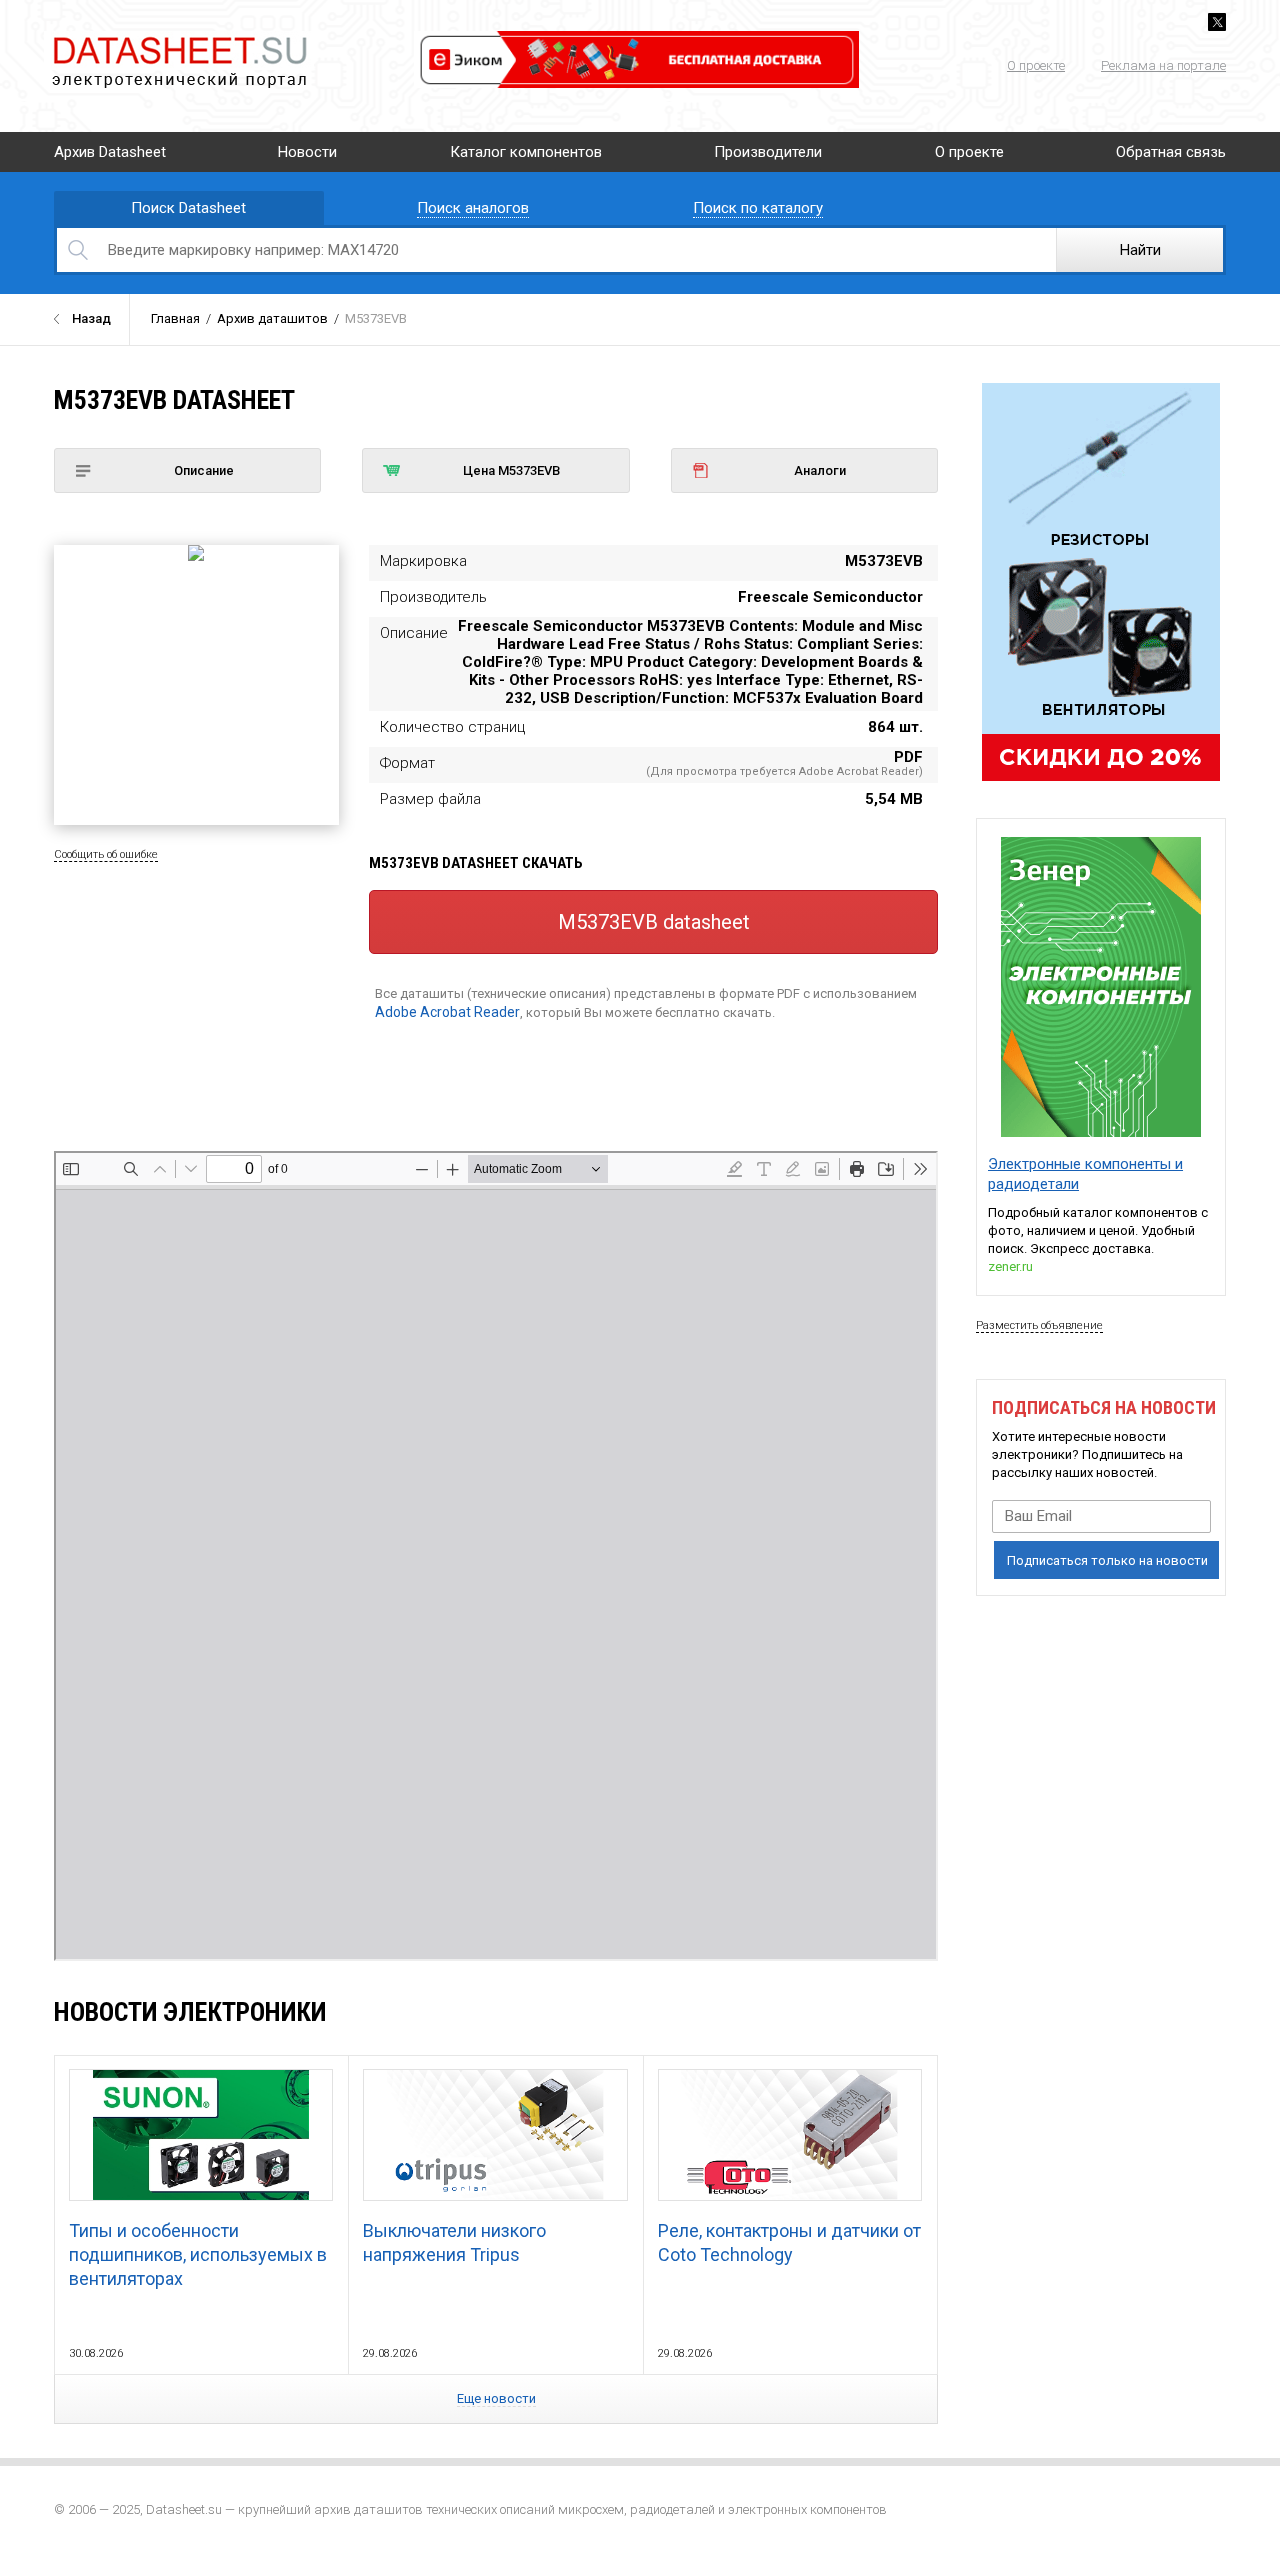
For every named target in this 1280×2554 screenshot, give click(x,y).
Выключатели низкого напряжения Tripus (454, 2242)
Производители (768, 152)
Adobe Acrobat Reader (447, 1012)
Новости (307, 152)
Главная (175, 318)
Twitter (1217, 22)
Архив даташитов (272, 318)
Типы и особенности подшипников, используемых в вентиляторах (198, 2254)
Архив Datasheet (110, 152)
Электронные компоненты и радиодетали (1085, 1174)
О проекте (1036, 65)
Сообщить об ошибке (106, 854)
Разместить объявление (1039, 1325)
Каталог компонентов (526, 152)
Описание (204, 470)
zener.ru (1010, 1266)
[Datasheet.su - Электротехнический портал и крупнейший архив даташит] (179, 39)
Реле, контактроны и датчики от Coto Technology (789, 2242)
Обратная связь (1171, 152)
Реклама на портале (1163, 65)
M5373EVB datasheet (654, 922)
